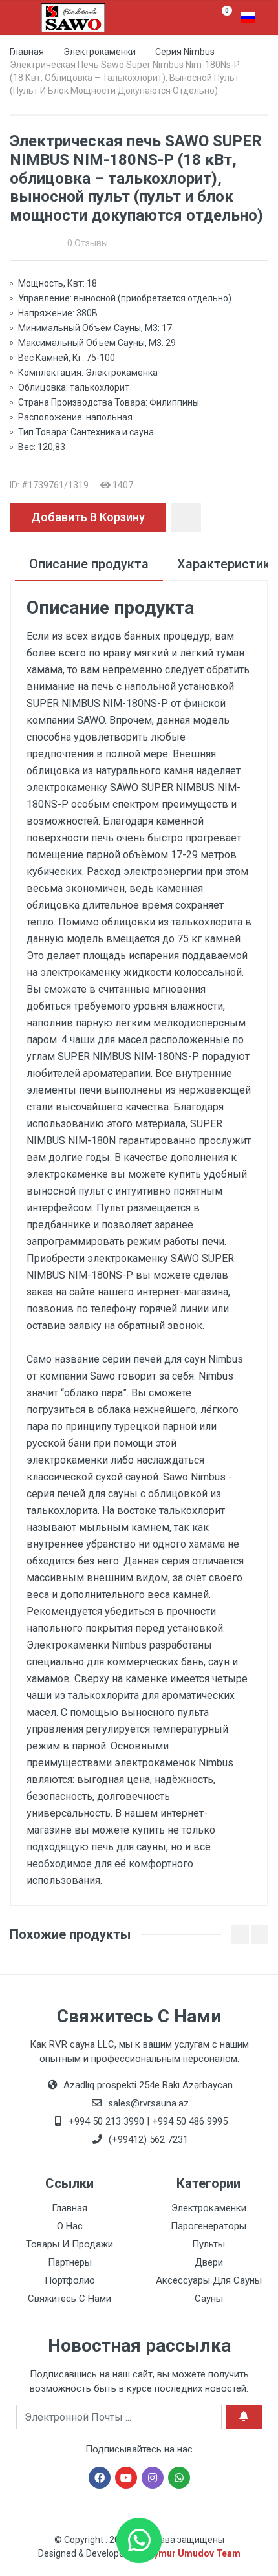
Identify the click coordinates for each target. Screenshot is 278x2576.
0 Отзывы (88, 243)
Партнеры (70, 2262)
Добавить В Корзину (88, 517)
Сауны (209, 2299)
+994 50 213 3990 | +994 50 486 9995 (147, 2121)
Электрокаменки (100, 52)
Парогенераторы (208, 2226)
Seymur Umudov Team (192, 2553)
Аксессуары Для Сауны (209, 2280)
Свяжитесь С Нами (69, 2299)
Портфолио (70, 2280)
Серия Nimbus (185, 52)
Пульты (208, 2244)
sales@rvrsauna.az (147, 2103)
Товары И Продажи (69, 2244)
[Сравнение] (186, 517)
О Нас (70, 2226)
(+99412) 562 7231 (147, 2139)
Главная (27, 52)
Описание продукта (89, 564)
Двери (209, 2262)
